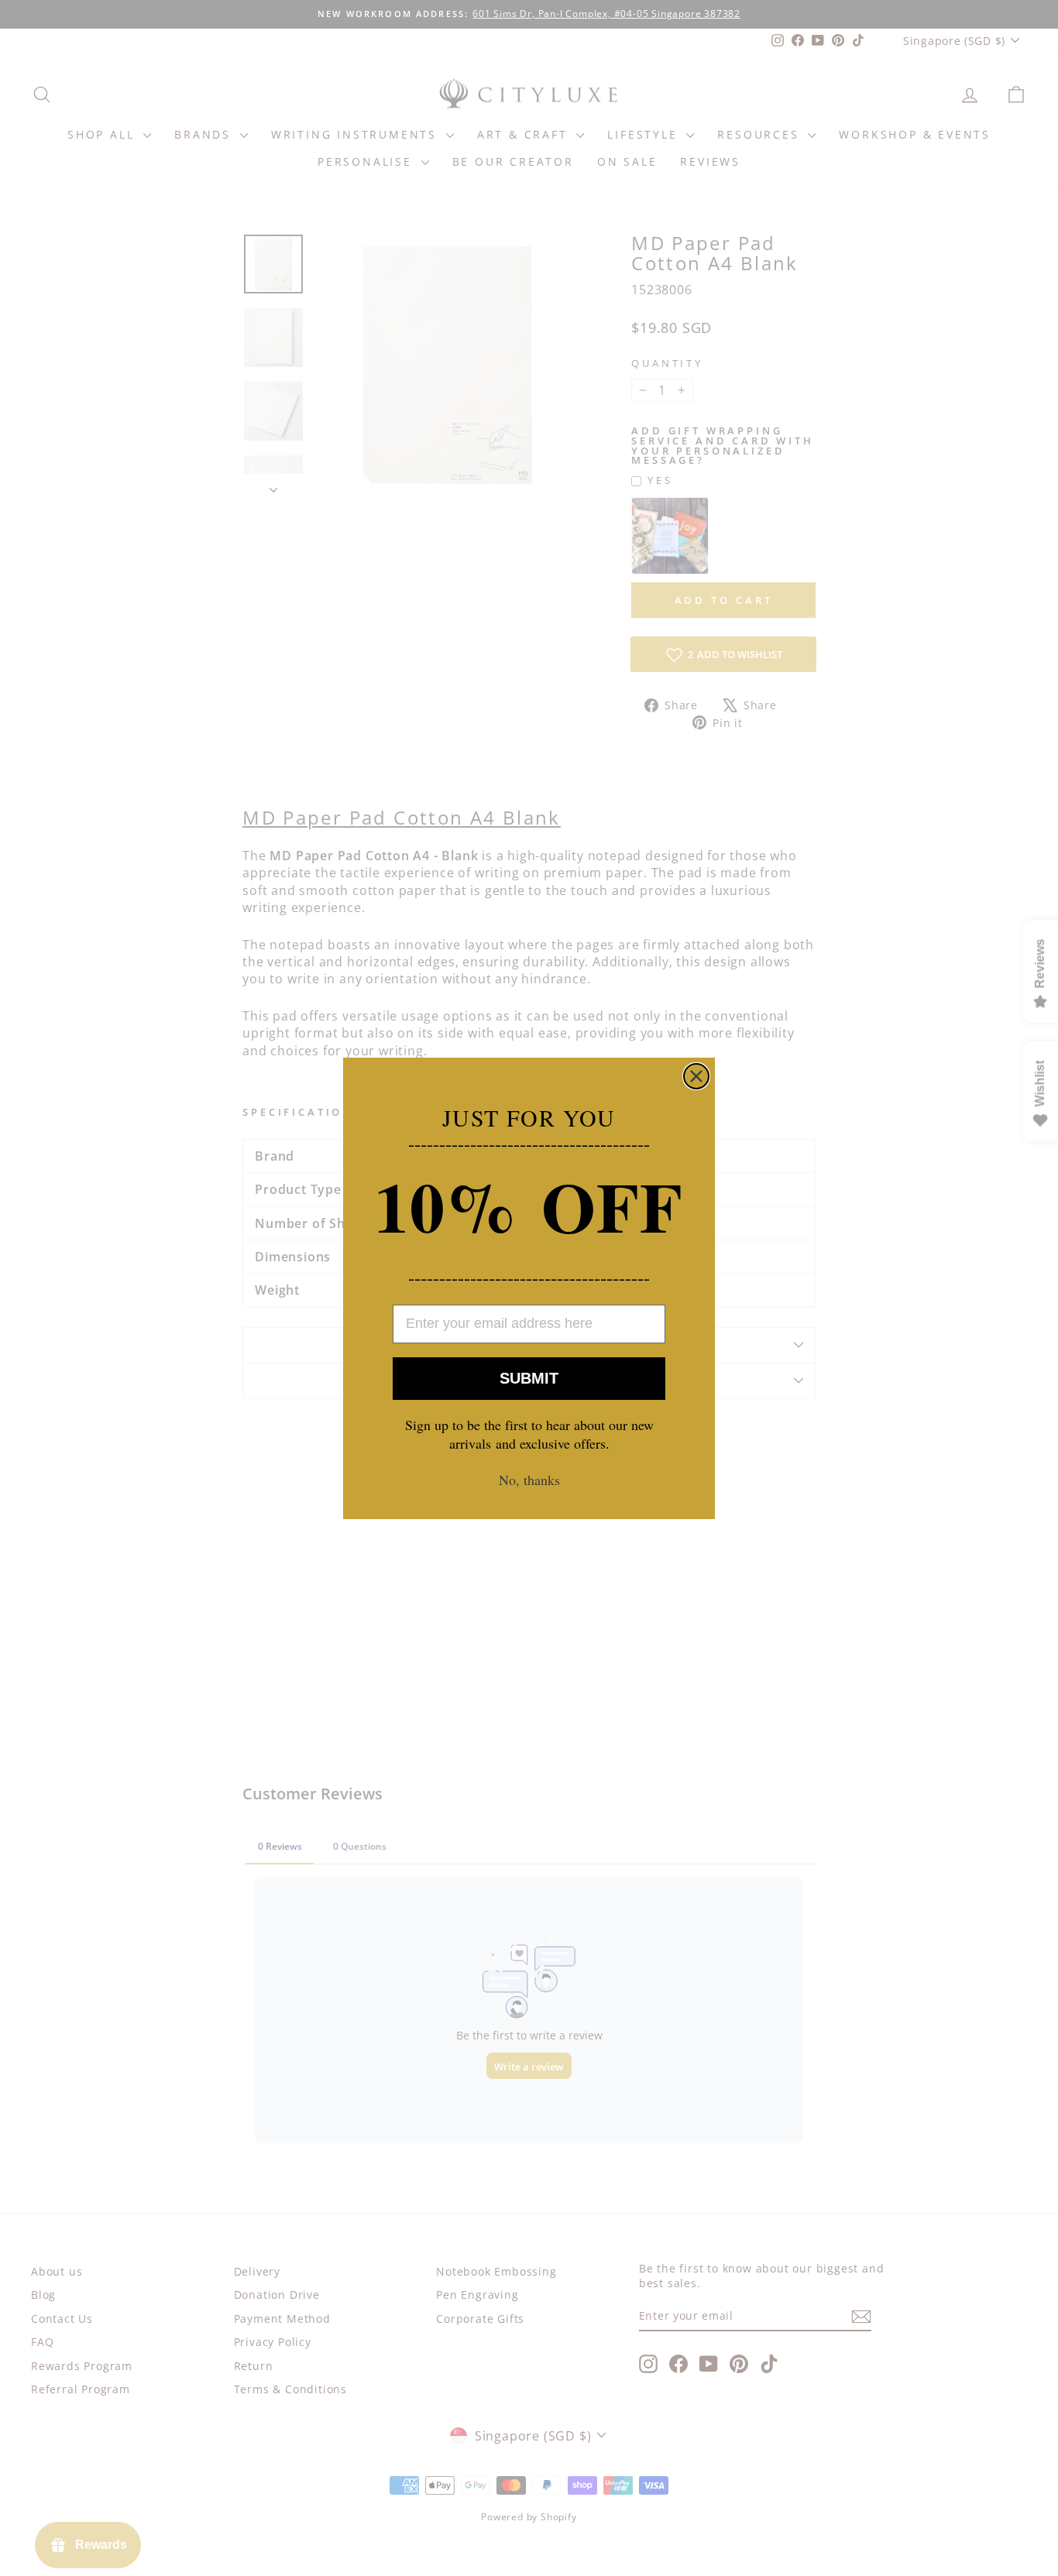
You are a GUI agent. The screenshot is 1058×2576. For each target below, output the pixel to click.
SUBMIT (529, 1378)
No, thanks (529, 1480)
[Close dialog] (696, 1076)
